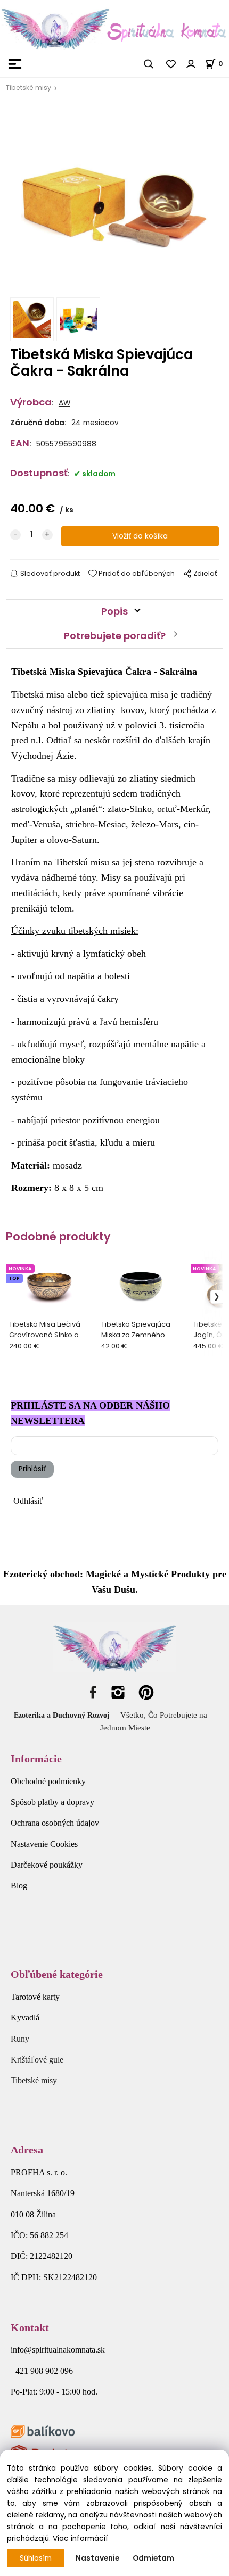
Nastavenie (97, 2558)
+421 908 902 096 (42, 2371)
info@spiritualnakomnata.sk (58, 2350)
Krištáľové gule (37, 2060)
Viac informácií (80, 2538)
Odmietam (153, 2558)
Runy (20, 2039)
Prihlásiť (32, 1469)
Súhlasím (36, 2558)
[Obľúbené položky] (171, 64)
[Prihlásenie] (191, 64)
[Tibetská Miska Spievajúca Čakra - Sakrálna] (114, 198)
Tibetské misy (28, 88)
